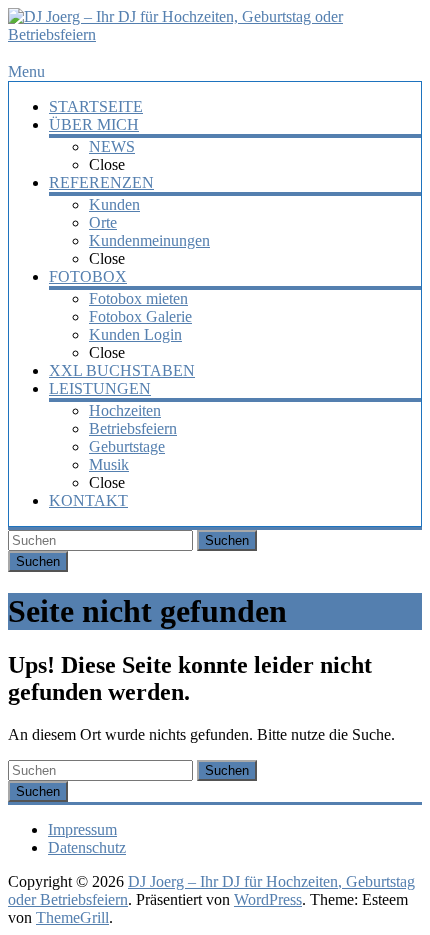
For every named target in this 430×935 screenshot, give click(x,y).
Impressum (82, 829)
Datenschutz (87, 847)
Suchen (227, 540)
